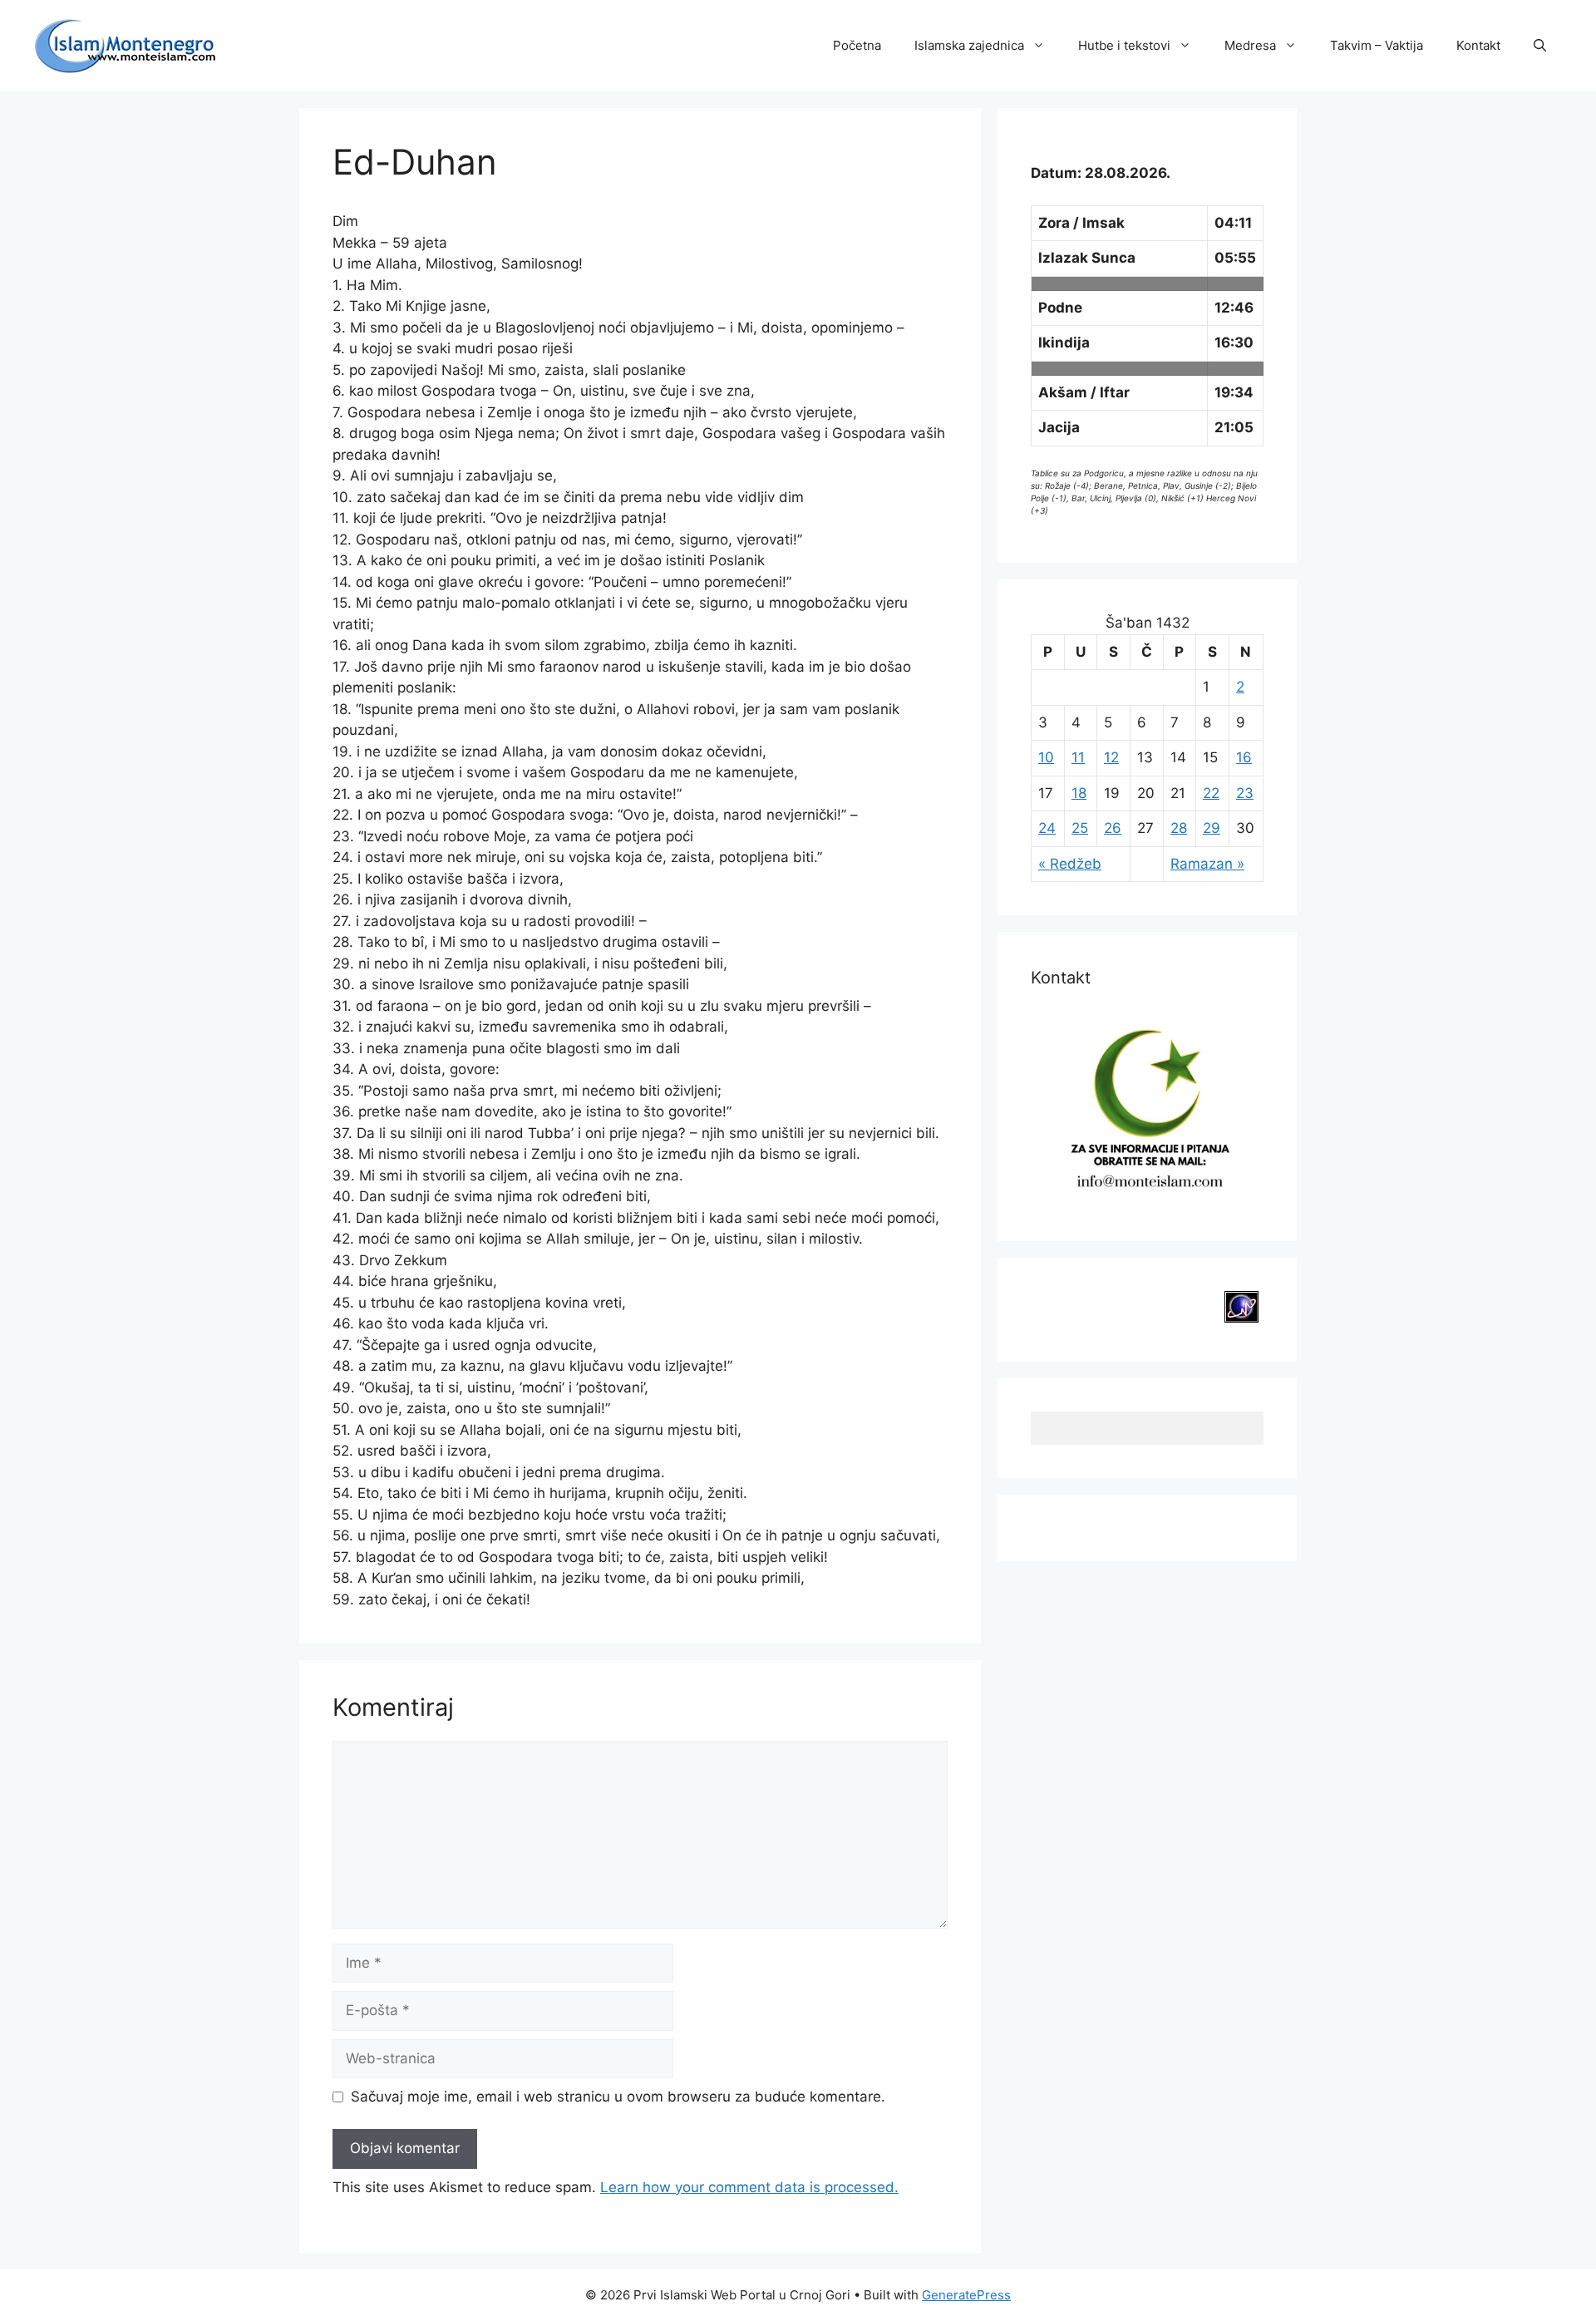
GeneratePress (966, 2295)
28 (1179, 828)
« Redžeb (1070, 864)
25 (1080, 828)
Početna (857, 45)
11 (1078, 757)
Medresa (1250, 45)
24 (1047, 828)
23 (1245, 793)
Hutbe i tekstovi (1124, 45)
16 (1244, 757)
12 (1111, 757)
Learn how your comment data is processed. (749, 2187)
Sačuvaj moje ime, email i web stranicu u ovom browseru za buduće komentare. (618, 2097)
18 (1079, 793)
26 (1113, 828)
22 (1211, 793)
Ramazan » (1207, 864)
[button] (1540, 46)
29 (1212, 828)
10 (1046, 757)
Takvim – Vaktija (1377, 45)
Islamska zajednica (969, 45)
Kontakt (1478, 45)
